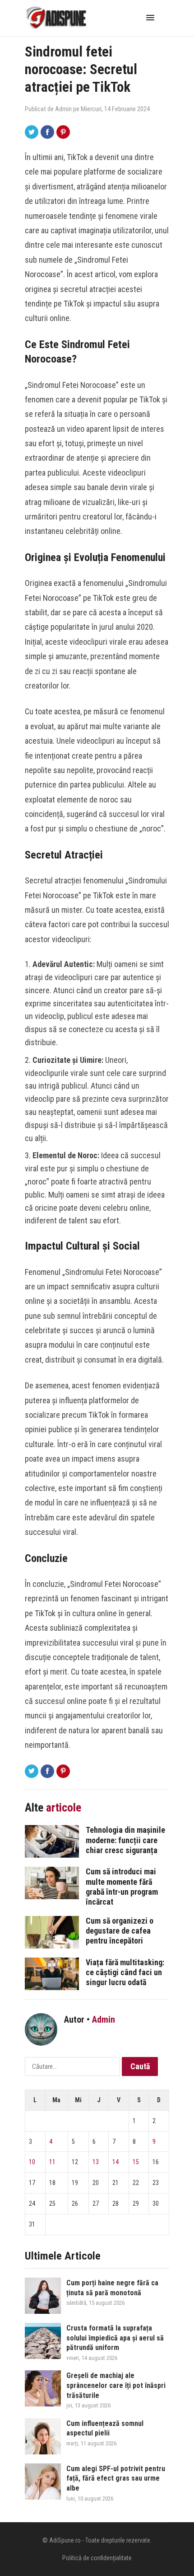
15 (136, 2162)
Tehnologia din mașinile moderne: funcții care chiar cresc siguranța (125, 1840)
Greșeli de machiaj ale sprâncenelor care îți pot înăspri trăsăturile (116, 2385)
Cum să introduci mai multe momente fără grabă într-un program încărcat (122, 1886)
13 (96, 2162)
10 (32, 2162)
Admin (63, 109)
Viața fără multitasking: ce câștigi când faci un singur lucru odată (125, 1972)
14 (115, 2162)
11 (52, 2162)
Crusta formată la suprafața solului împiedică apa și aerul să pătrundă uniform (115, 2338)
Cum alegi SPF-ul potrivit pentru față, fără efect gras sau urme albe (116, 2478)
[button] (152, 17)
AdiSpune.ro (65, 2540)
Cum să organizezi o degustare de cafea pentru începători (120, 1931)
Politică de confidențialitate (97, 2558)
